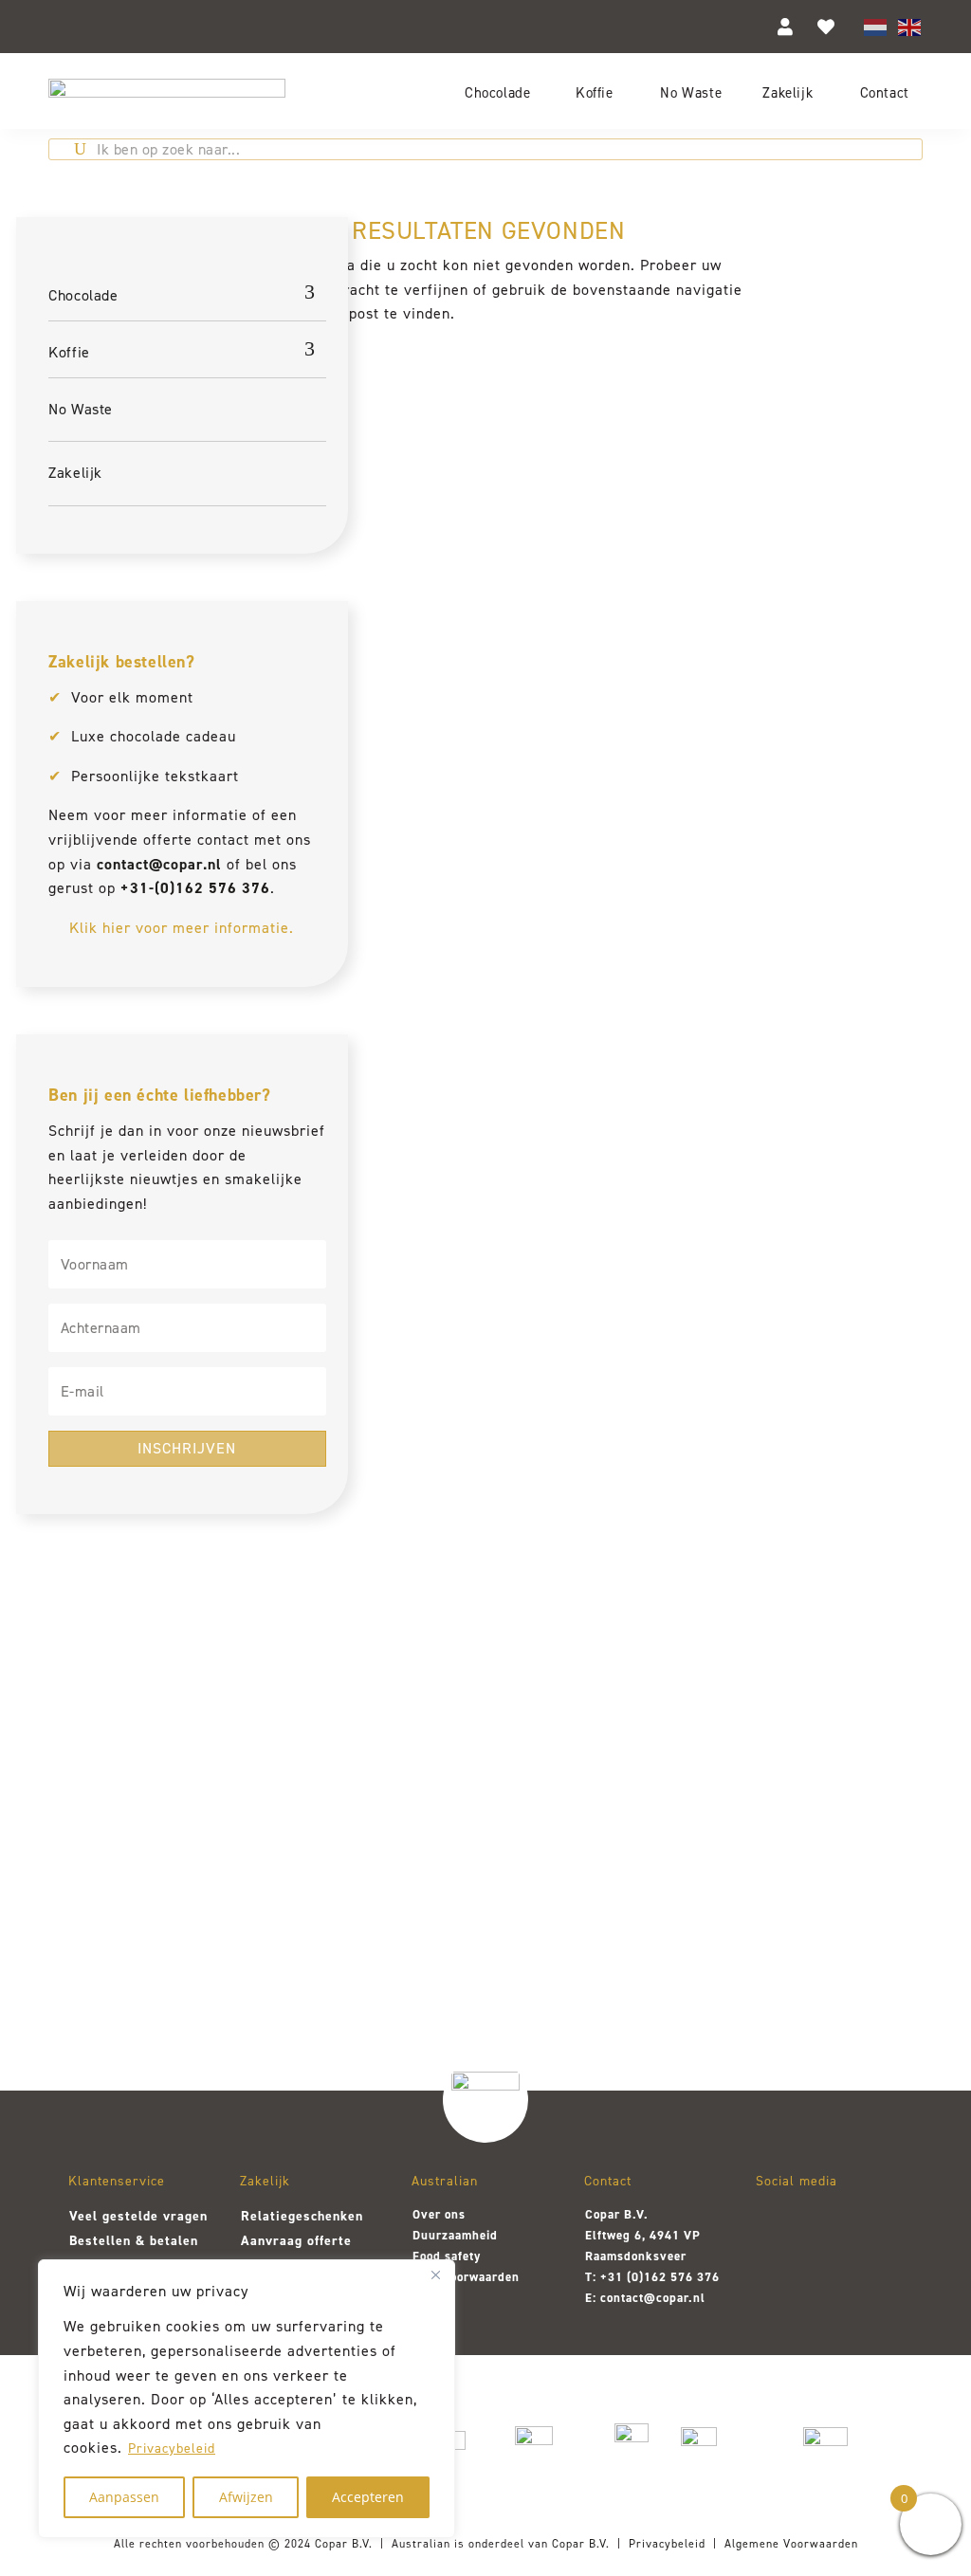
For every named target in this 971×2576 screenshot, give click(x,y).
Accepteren (368, 2497)
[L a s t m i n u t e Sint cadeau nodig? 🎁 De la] (664, 1827)
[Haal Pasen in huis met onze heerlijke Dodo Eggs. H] (485, 1800)
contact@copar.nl (159, 864)
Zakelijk (788, 92)
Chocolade (497, 92)
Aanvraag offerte (296, 2241)
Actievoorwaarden (466, 2277)
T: (593, 2277)
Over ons (439, 2214)
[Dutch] (876, 26)
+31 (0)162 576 (647, 2277)
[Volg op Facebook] (826, 2225)
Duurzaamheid (455, 2235)
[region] (247, 2399)
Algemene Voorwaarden (791, 2544)
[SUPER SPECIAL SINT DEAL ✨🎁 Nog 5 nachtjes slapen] (842, 1827)
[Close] (435, 2275)
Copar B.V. (344, 2544)
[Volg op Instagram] (777, 2225)
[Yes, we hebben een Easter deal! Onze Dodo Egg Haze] (128, 1827)
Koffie (595, 92)
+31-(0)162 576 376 (195, 888)
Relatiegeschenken (302, 2216)
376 (706, 2277)
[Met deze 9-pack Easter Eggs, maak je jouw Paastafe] (307, 1809)
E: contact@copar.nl (645, 2298)
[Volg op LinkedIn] (875, 2225)
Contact (885, 92)
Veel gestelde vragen (138, 2216)
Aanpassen (124, 2497)
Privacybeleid (172, 2448)
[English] (910, 26)
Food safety (447, 2256)
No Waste (691, 92)
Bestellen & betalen (134, 2241)
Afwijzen (246, 2497)
